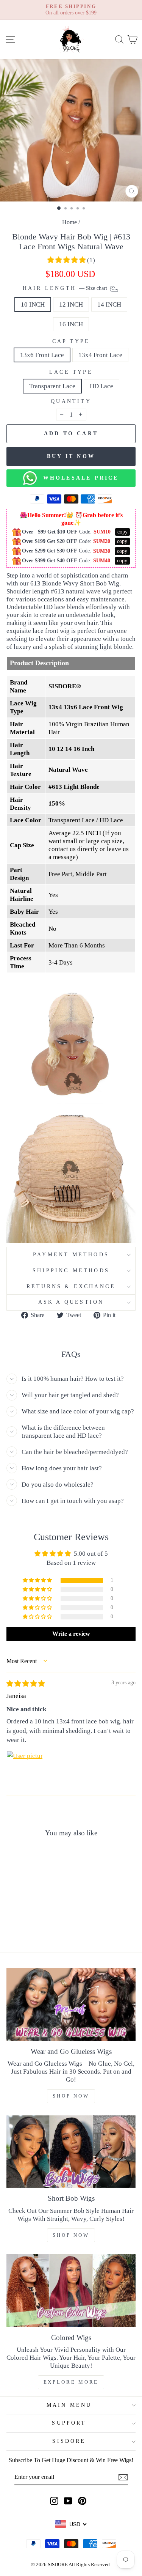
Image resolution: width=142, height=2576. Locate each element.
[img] (26, 1684)
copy (122, 532)
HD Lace (101, 386)
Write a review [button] (71, 1634)
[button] (67, 260)
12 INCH (71, 304)
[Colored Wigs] (71, 2291)
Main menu (69, 2405)
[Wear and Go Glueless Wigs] (71, 2005)
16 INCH (71, 324)
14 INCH (109, 304)
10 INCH (33, 304)
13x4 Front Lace (100, 355)
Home (69, 222)
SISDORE (69, 2441)
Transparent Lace (52, 386)
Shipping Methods (71, 1271)
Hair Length (66, 288)
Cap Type (71, 341)
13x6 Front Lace (42, 355)
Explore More (71, 2382)
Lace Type (71, 372)
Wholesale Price (78, 478)
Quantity (71, 401)
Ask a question (71, 1302)
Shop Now (71, 2096)
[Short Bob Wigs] (71, 2152)
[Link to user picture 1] (25, 1769)
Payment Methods (71, 1255)
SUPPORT (69, 2423)
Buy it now (71, 456)
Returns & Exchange (71, 1286)
